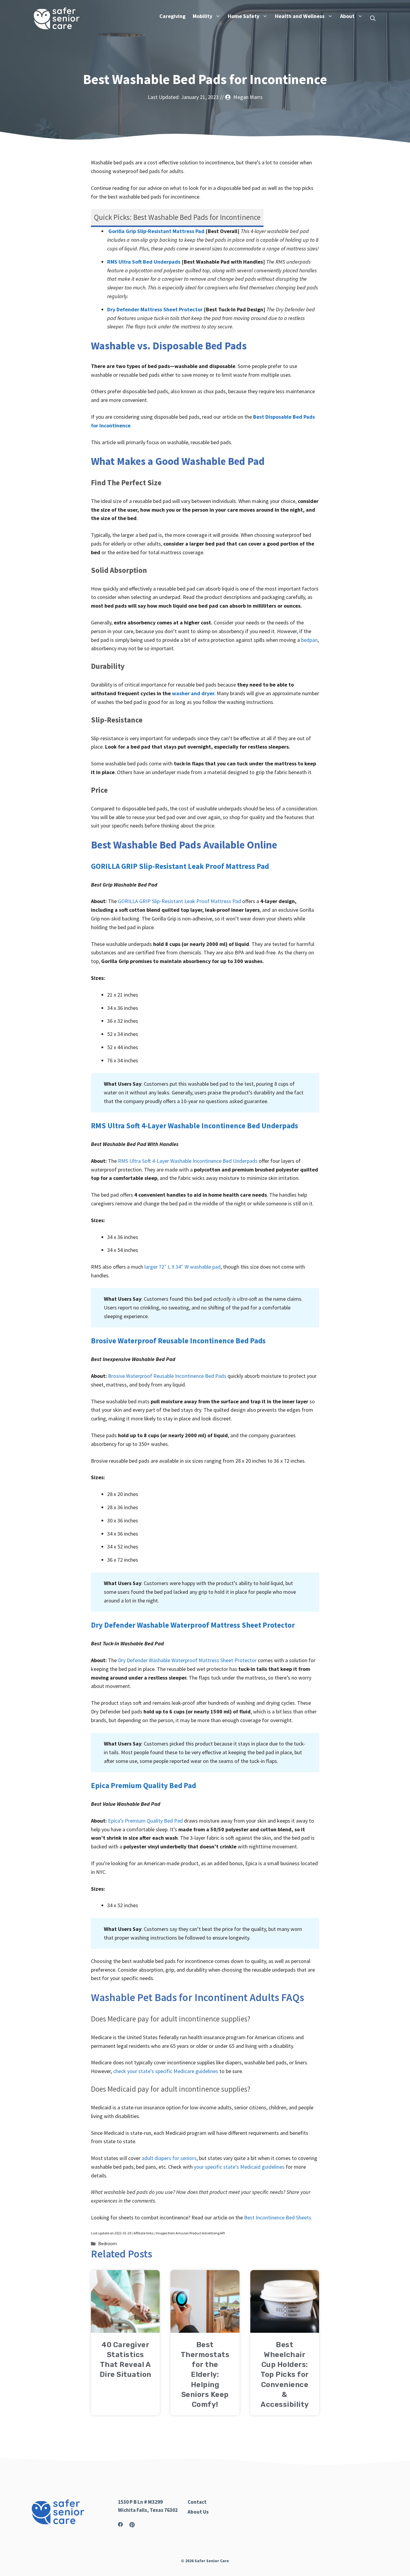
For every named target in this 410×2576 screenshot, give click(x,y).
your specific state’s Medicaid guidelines (239, 2167)
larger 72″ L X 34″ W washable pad (182, 1267)
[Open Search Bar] (373, 19)
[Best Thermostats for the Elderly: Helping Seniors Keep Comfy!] (205, 2328)
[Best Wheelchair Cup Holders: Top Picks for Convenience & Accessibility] (285, 2328)
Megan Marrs (248, 97)
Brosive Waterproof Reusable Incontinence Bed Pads (178, 1341)
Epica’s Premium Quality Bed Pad (145, 1821)
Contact (197, 2502)
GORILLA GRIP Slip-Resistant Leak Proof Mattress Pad (180, 866)
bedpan (309, 640)
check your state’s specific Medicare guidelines (166, 2071)
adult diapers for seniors (169, 2158)
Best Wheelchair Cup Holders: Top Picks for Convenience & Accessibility (285, 2375)
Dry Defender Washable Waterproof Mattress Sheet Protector (193, 1625)
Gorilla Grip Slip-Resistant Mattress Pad (156, 231)
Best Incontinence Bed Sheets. (278, 2217)
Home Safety (244, 16)
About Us (198, 2512)
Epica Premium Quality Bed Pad (143, 1785)
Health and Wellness (300, 16)
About (347, 16)
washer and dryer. (194, 693)
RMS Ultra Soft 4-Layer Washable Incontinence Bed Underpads (194, 1126)
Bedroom (107, 2244)
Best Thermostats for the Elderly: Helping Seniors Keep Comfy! (205, 2375)
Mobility (202, 16)
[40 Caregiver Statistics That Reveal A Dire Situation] (125, 2328)
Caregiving (172, 16)
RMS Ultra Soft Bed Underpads (144, 262)
